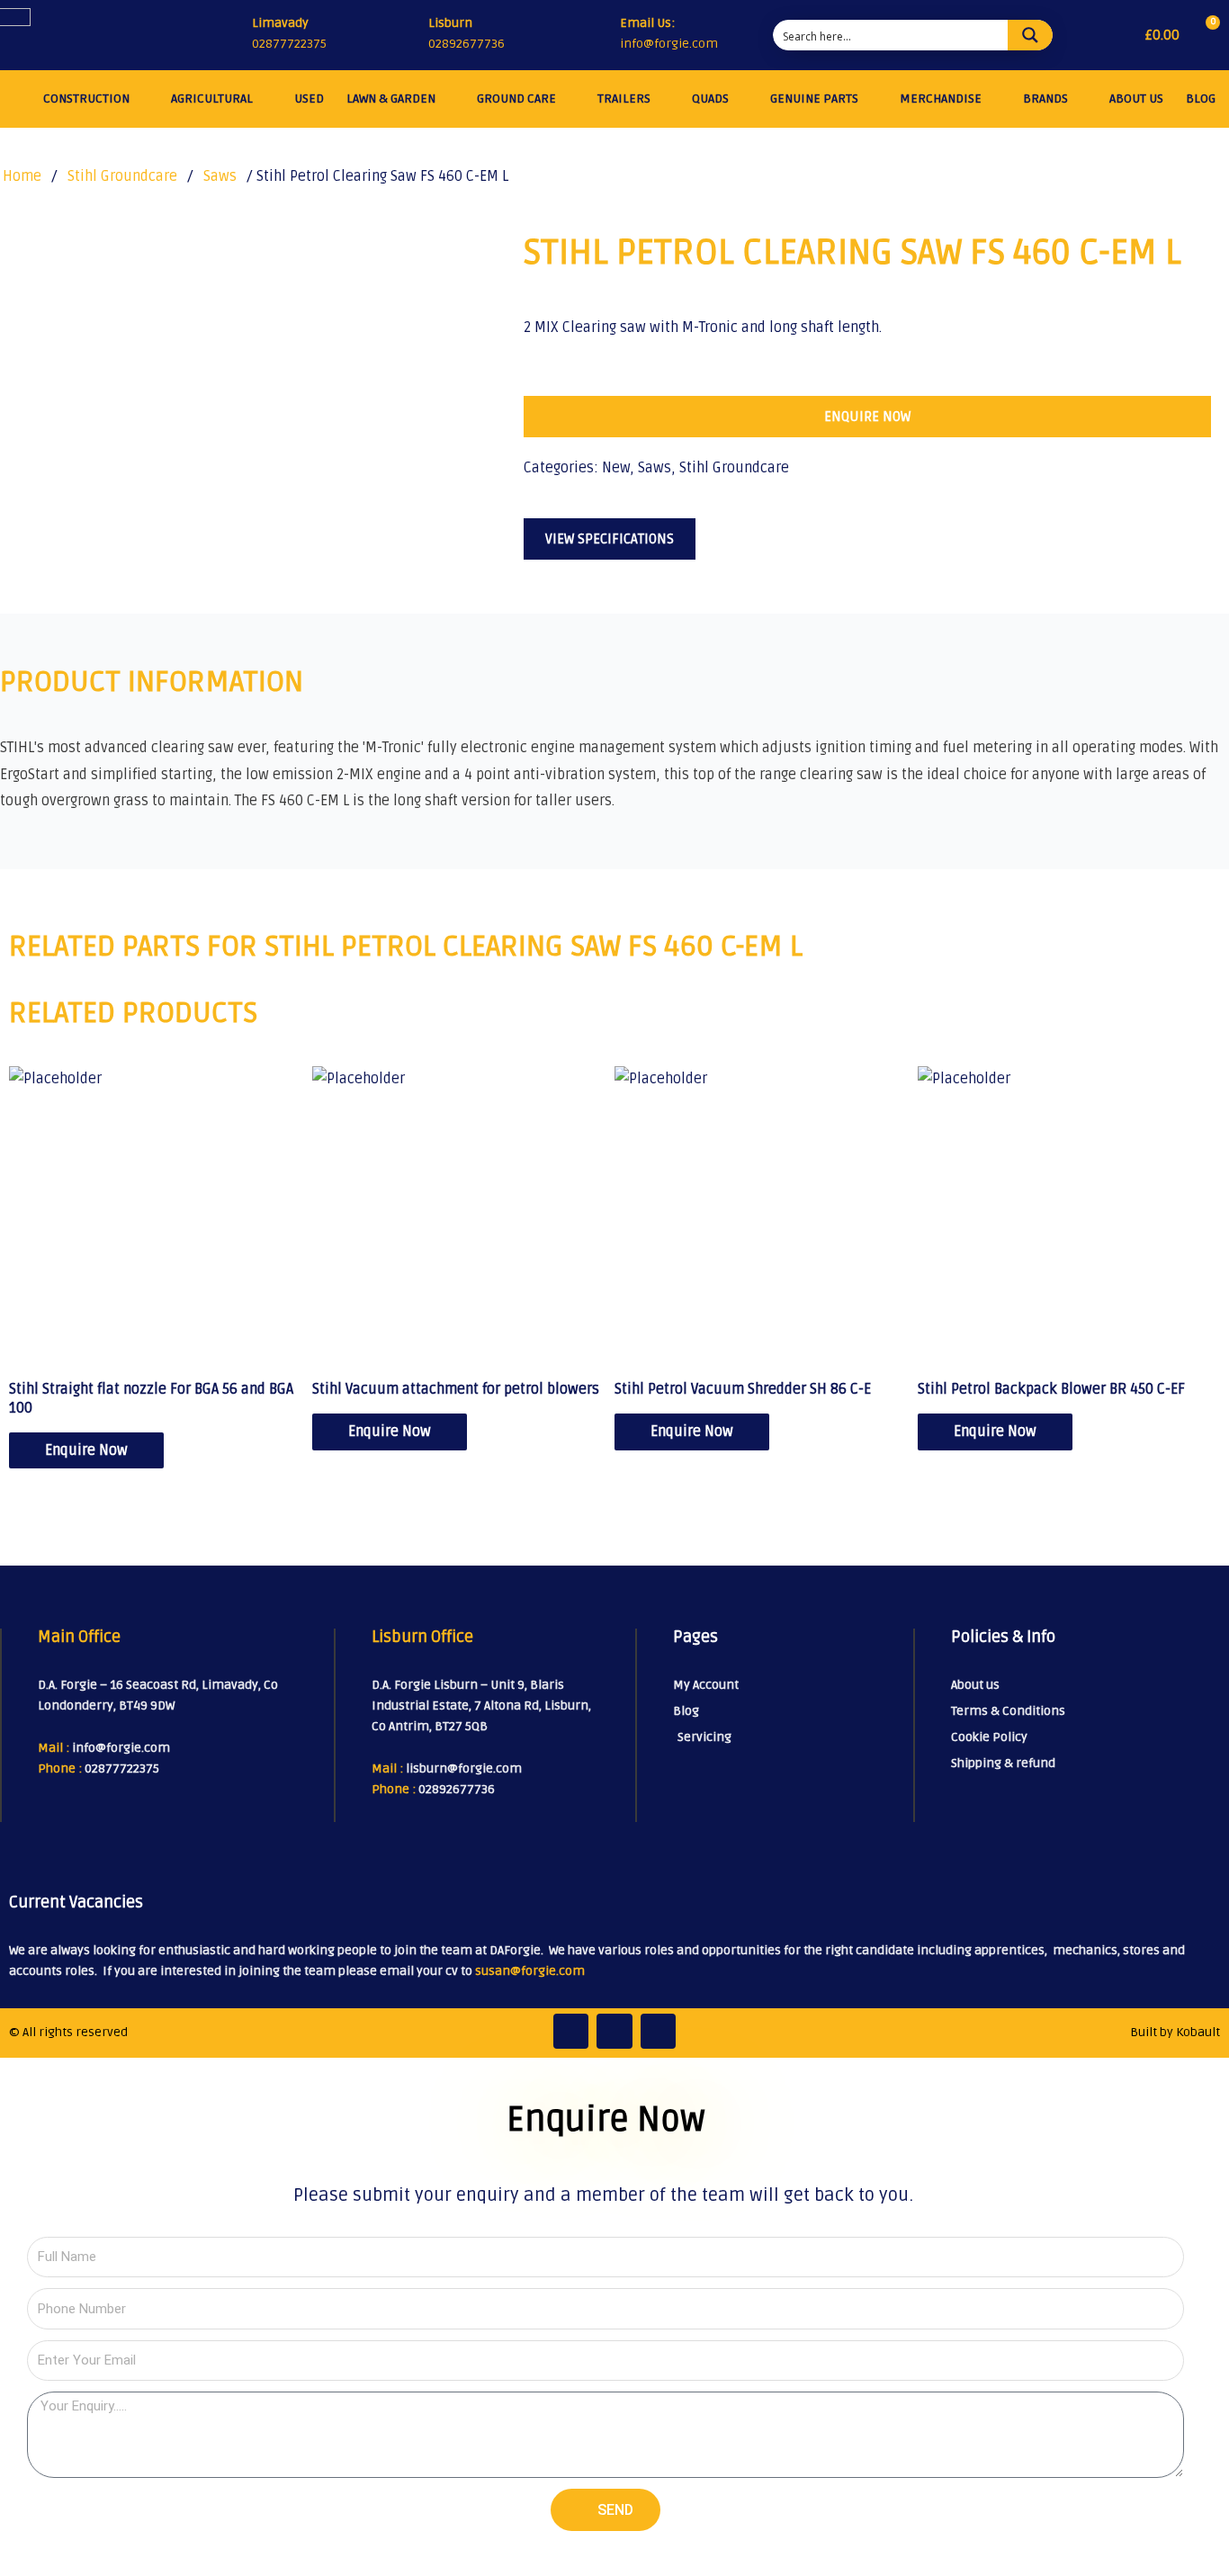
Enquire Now (86, 1450)
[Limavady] (231, 35)
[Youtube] (659, 2032)
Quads (710, 99)
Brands (1045, 99)
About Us (1136, 99)
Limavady (280, 23)
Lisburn (450, 23)
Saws (220, 176)
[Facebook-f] (571, 2032)
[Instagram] (614, 2032)
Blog (1201, 99)
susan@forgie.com (530, 1971)
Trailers (624, 99)
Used (309, 99)
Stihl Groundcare (122, 176)
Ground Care (516, 99)
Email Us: (647, 23)
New (616, 468)
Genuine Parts (814, 99)
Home (22, 176)
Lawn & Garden (391, 99)
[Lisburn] (408, 35)
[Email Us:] (602, 36)
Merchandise (941, 99)
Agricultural (212, 99)
